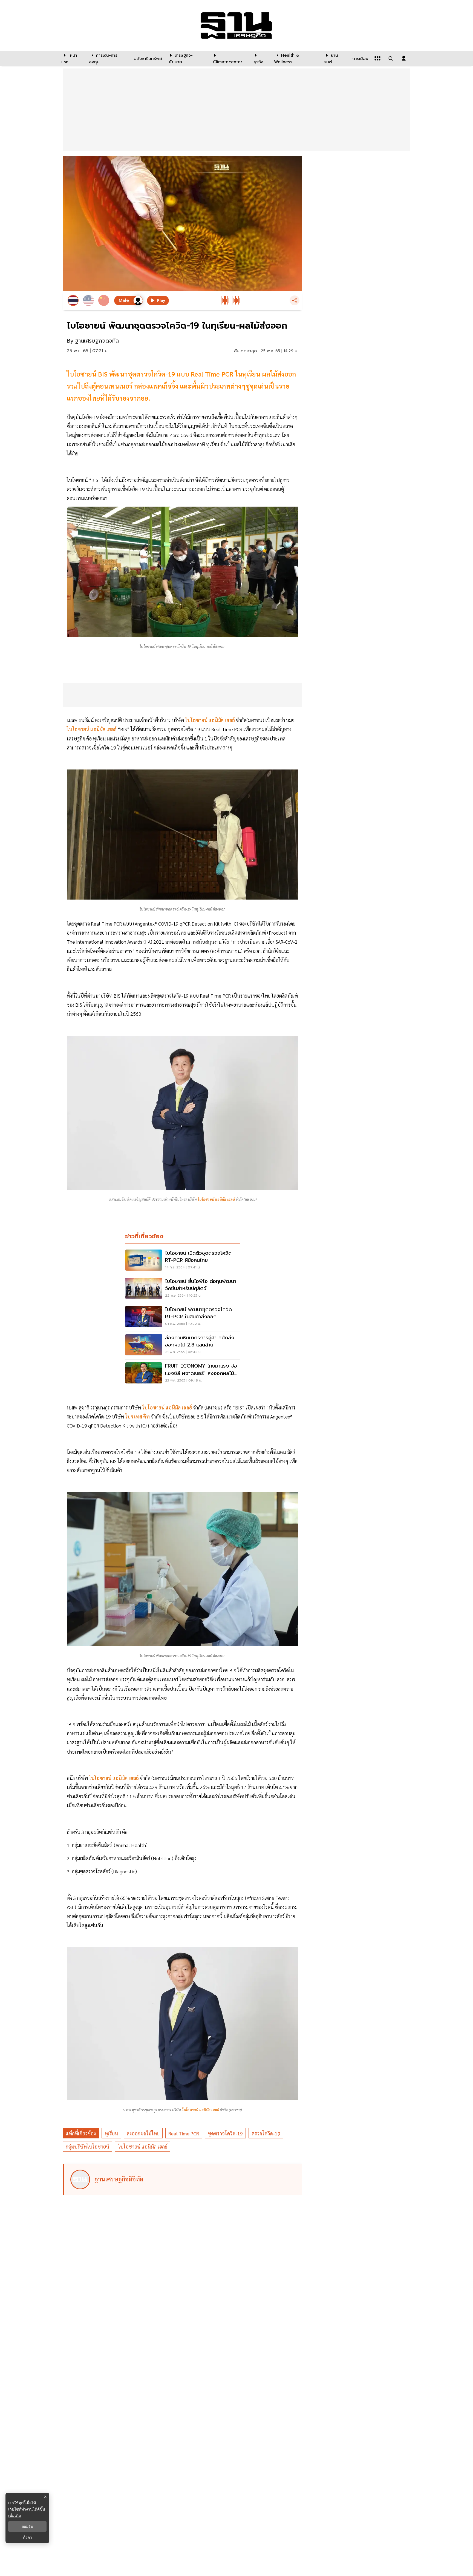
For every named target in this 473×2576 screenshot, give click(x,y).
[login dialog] (404, 58)
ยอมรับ (27, 2526)
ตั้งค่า (28, 2537)
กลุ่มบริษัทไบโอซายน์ (87, 2146)
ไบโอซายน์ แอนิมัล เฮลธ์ (143, 2146)
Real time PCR (184, 2133)
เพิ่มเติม (15, 2515)
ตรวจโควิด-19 (266, 2133)
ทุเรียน (111, 2133)
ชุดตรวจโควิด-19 (225, 2133)
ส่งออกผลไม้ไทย (143, 2133)
